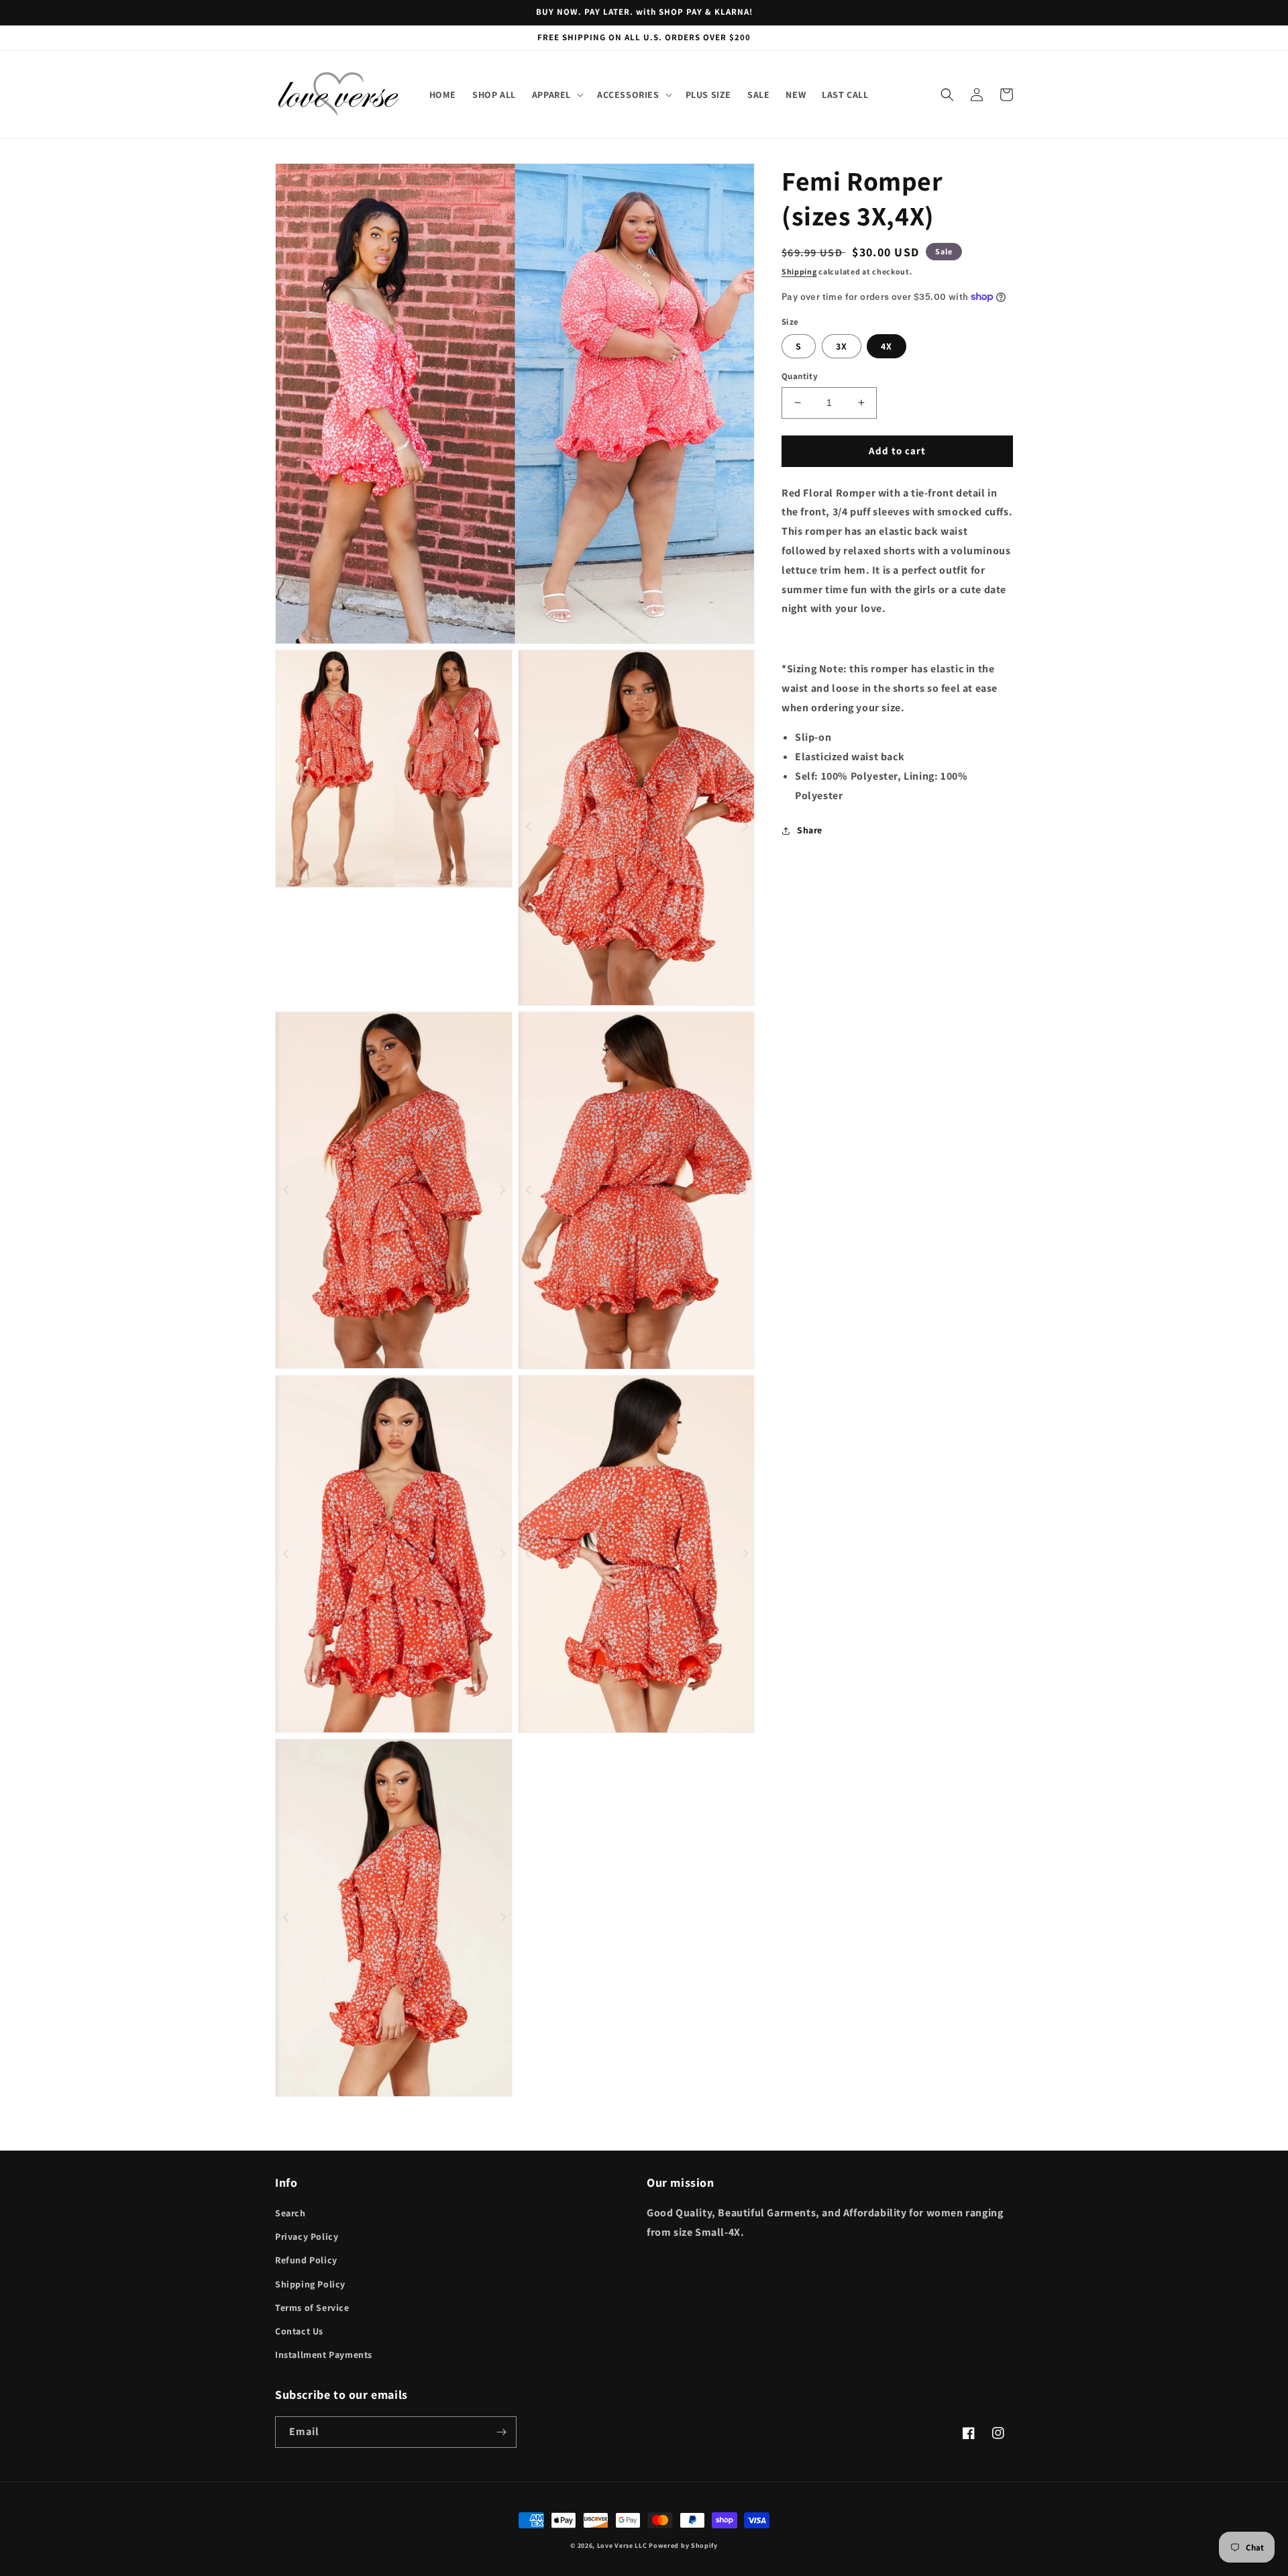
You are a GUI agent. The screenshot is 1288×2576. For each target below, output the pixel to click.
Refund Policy (306, 2260)
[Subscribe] (501, 2432)
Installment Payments (324, 2355)
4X (887, 346)
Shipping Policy (310, 2284)
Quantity (800, 376)
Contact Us (299, 2331)
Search (290, 2213)
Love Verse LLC (622, 2545)
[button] (556, 95)
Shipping (799, 271)
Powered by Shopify (683, 2545)
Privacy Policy (307, 2236)
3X (842, 346)
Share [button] (810, 830)
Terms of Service (312, 2308)
